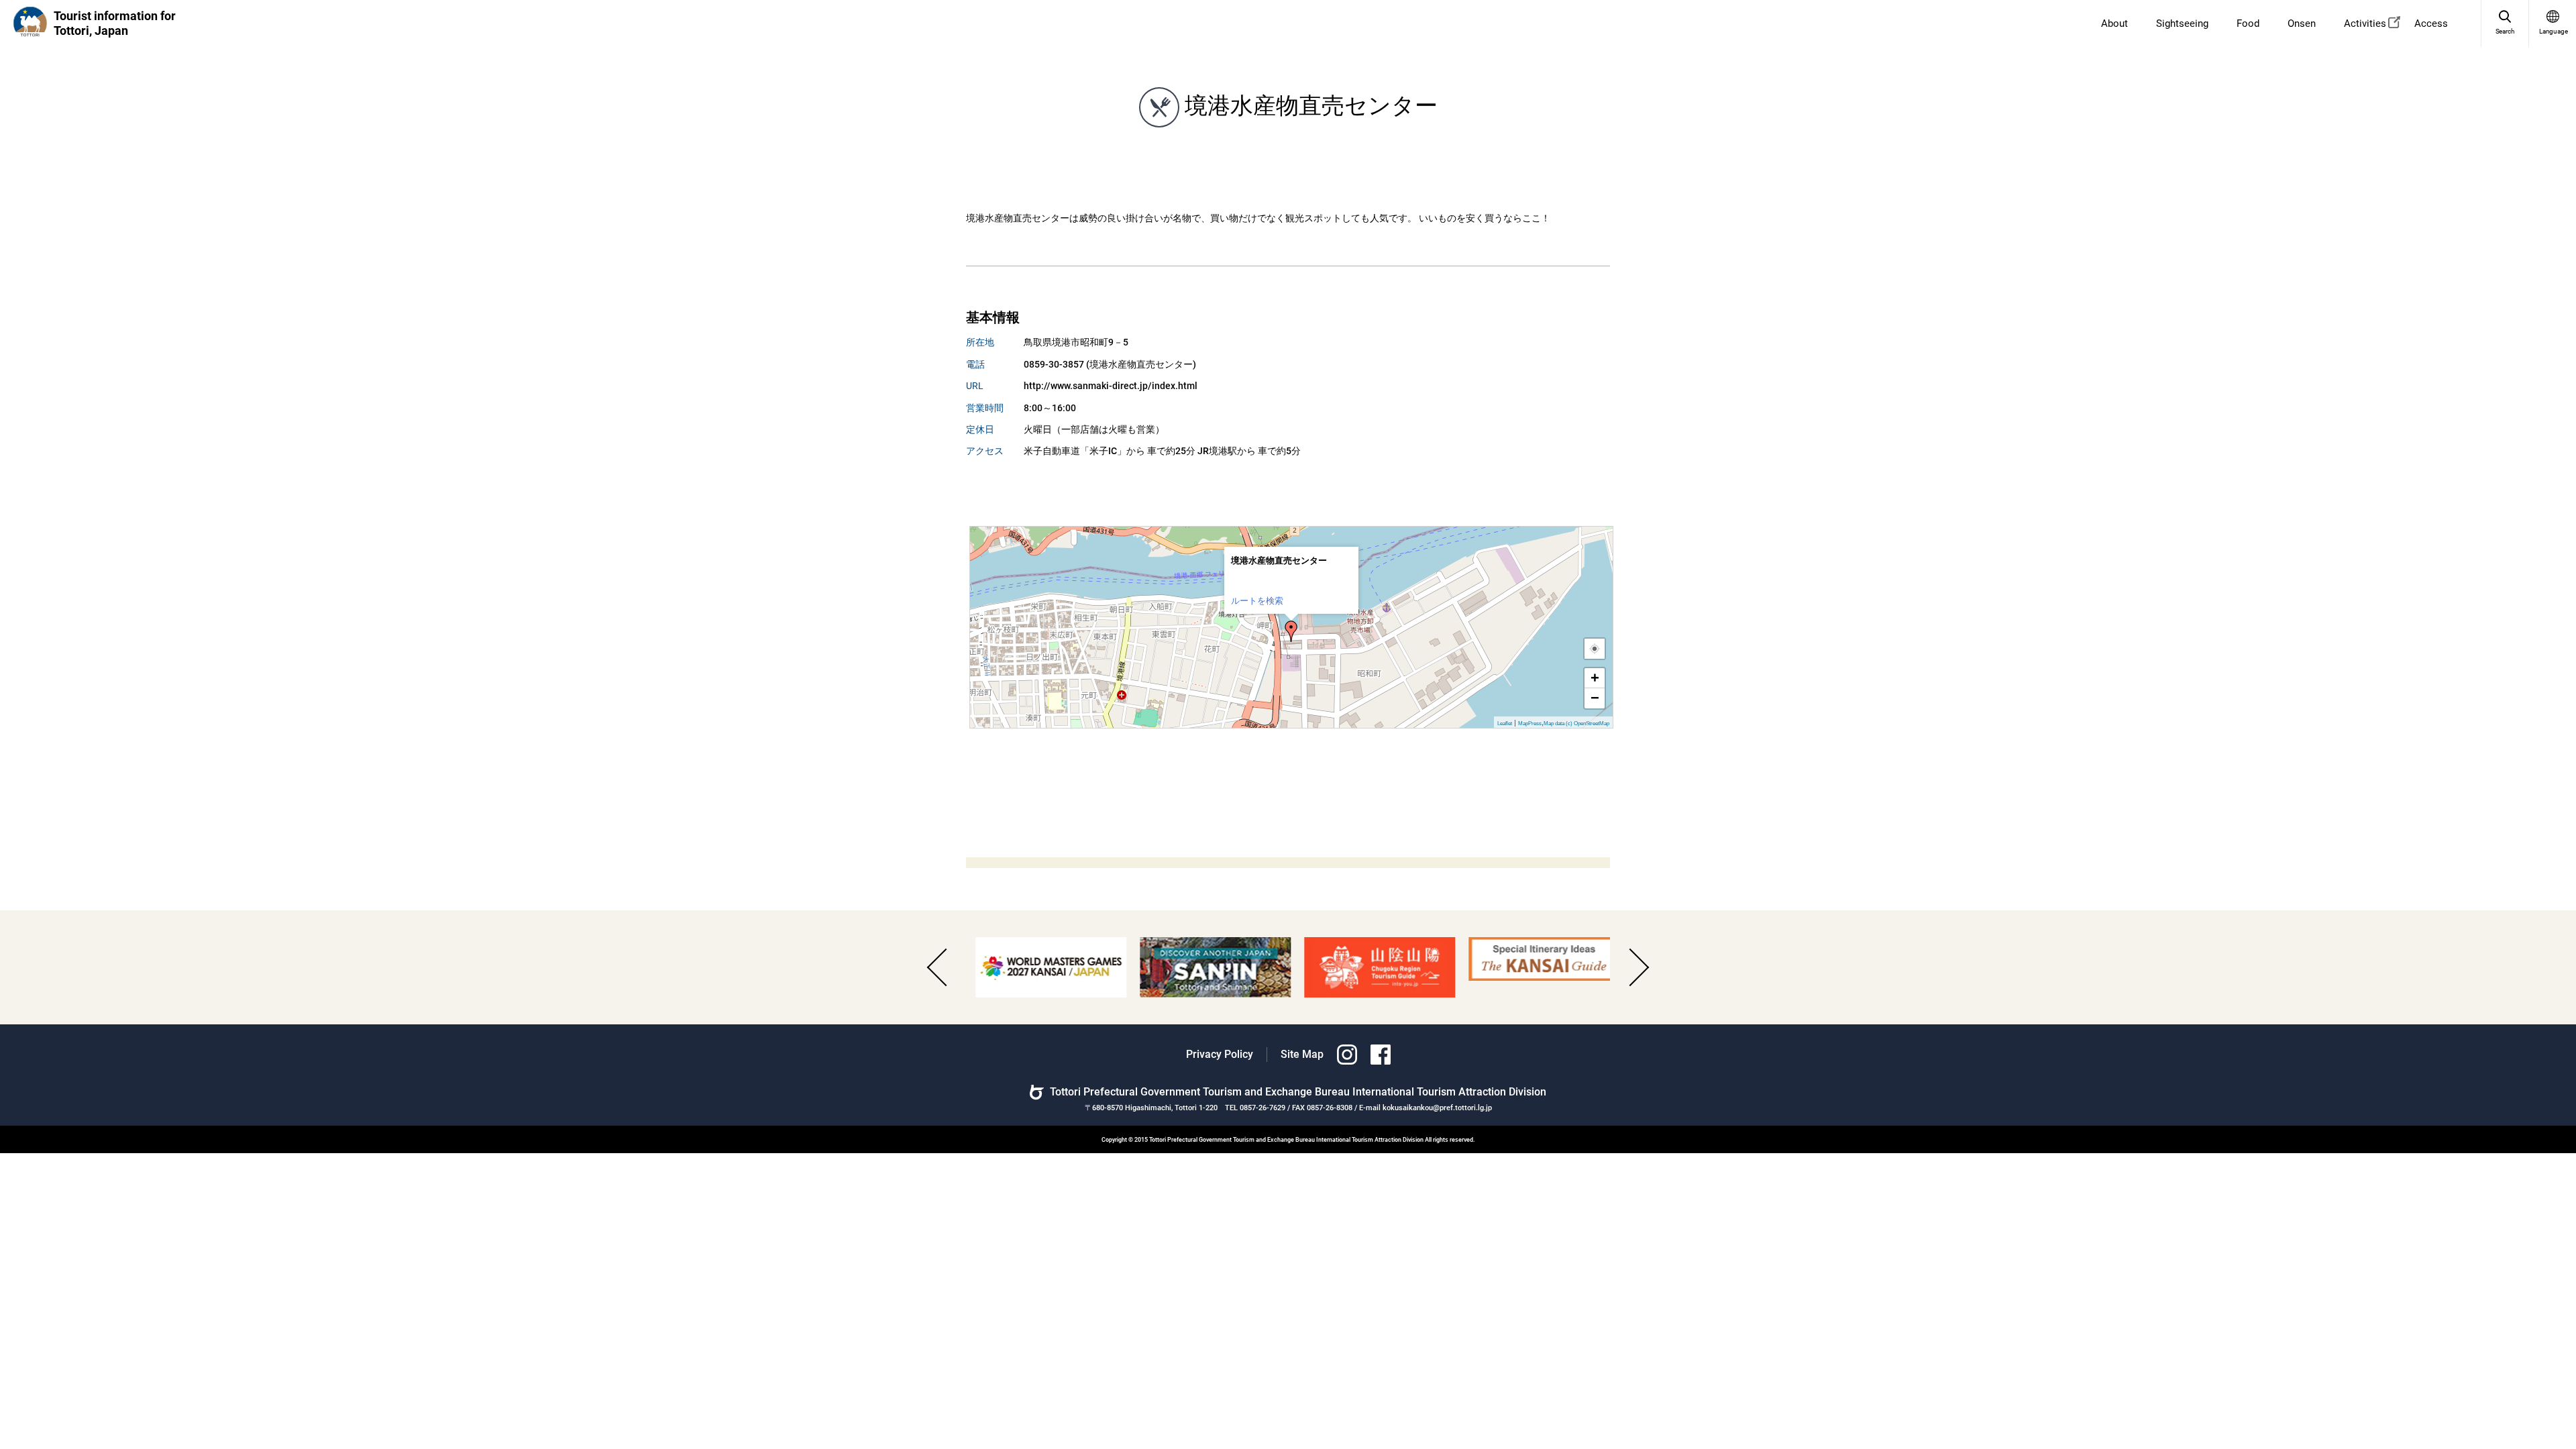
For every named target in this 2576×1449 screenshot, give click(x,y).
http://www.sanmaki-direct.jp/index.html (1111, 386)
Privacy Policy (1220, 1054)
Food (2248, 23)
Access (2431, 23)
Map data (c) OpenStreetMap (1576, 723)
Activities (2365, 23)
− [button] (1595, 698)
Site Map (1302, 1054)
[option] (1041, 967)
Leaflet (1505, 723)
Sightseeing (2182, 23)
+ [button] (1595, 678)
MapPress (1530, 723)
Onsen (2302, 23)
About (2114, 23)
